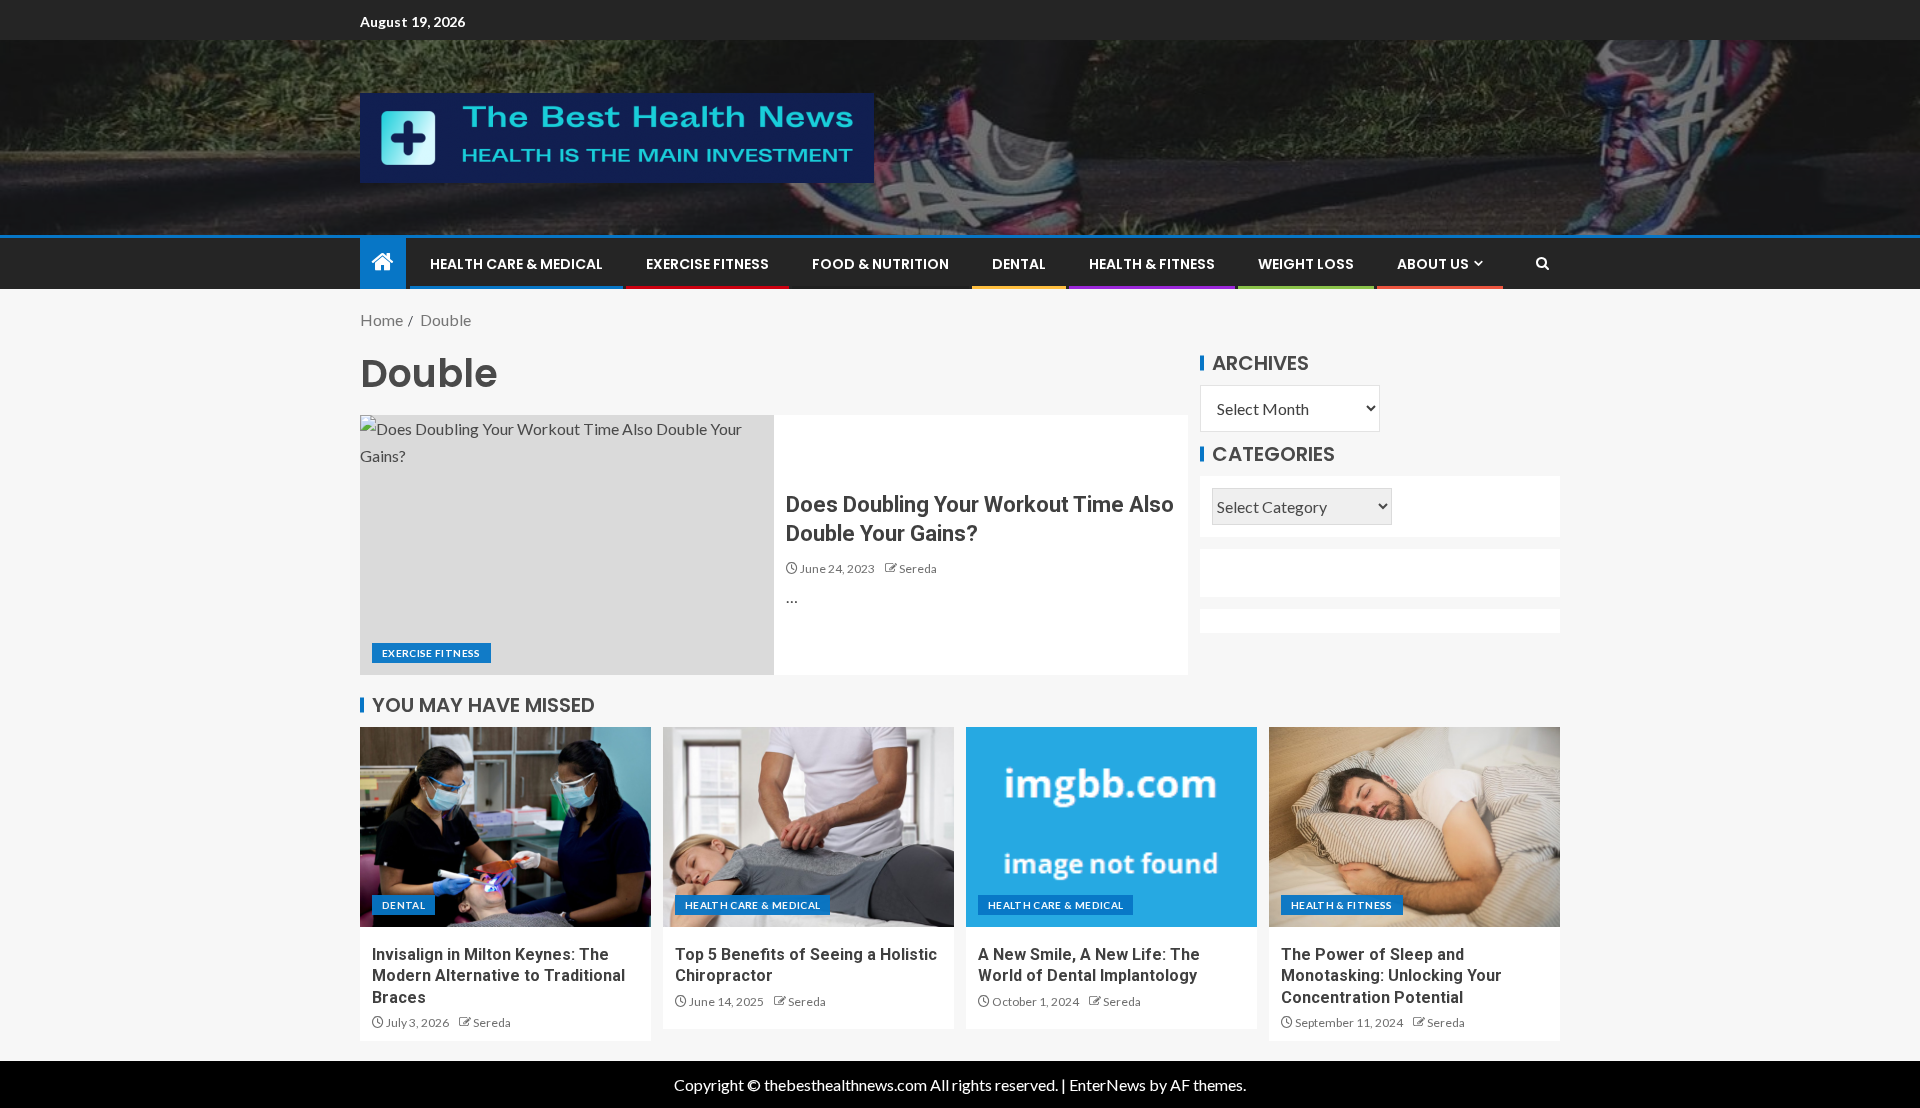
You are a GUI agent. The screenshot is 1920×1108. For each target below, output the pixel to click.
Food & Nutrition (880, 264)
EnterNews (1107, 1084)
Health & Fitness (1152, 264)
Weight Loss (1306, 264)
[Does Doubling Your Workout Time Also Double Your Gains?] (567, 545)
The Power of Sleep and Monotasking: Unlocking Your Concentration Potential (1391, 976)
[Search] (1542, 263)
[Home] (383, 262)
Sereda (918, 568)
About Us (1433, 264)
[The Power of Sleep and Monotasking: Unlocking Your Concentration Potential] (1414, 827)
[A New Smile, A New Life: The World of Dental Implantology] (1111, 827)
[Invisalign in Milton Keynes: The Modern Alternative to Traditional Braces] (505, 827)
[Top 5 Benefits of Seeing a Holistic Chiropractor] (808, 827)
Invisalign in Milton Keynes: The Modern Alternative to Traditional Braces (498, 976)
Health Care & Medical (516, 264)
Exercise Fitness (707, 264)
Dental (1019, 264)
